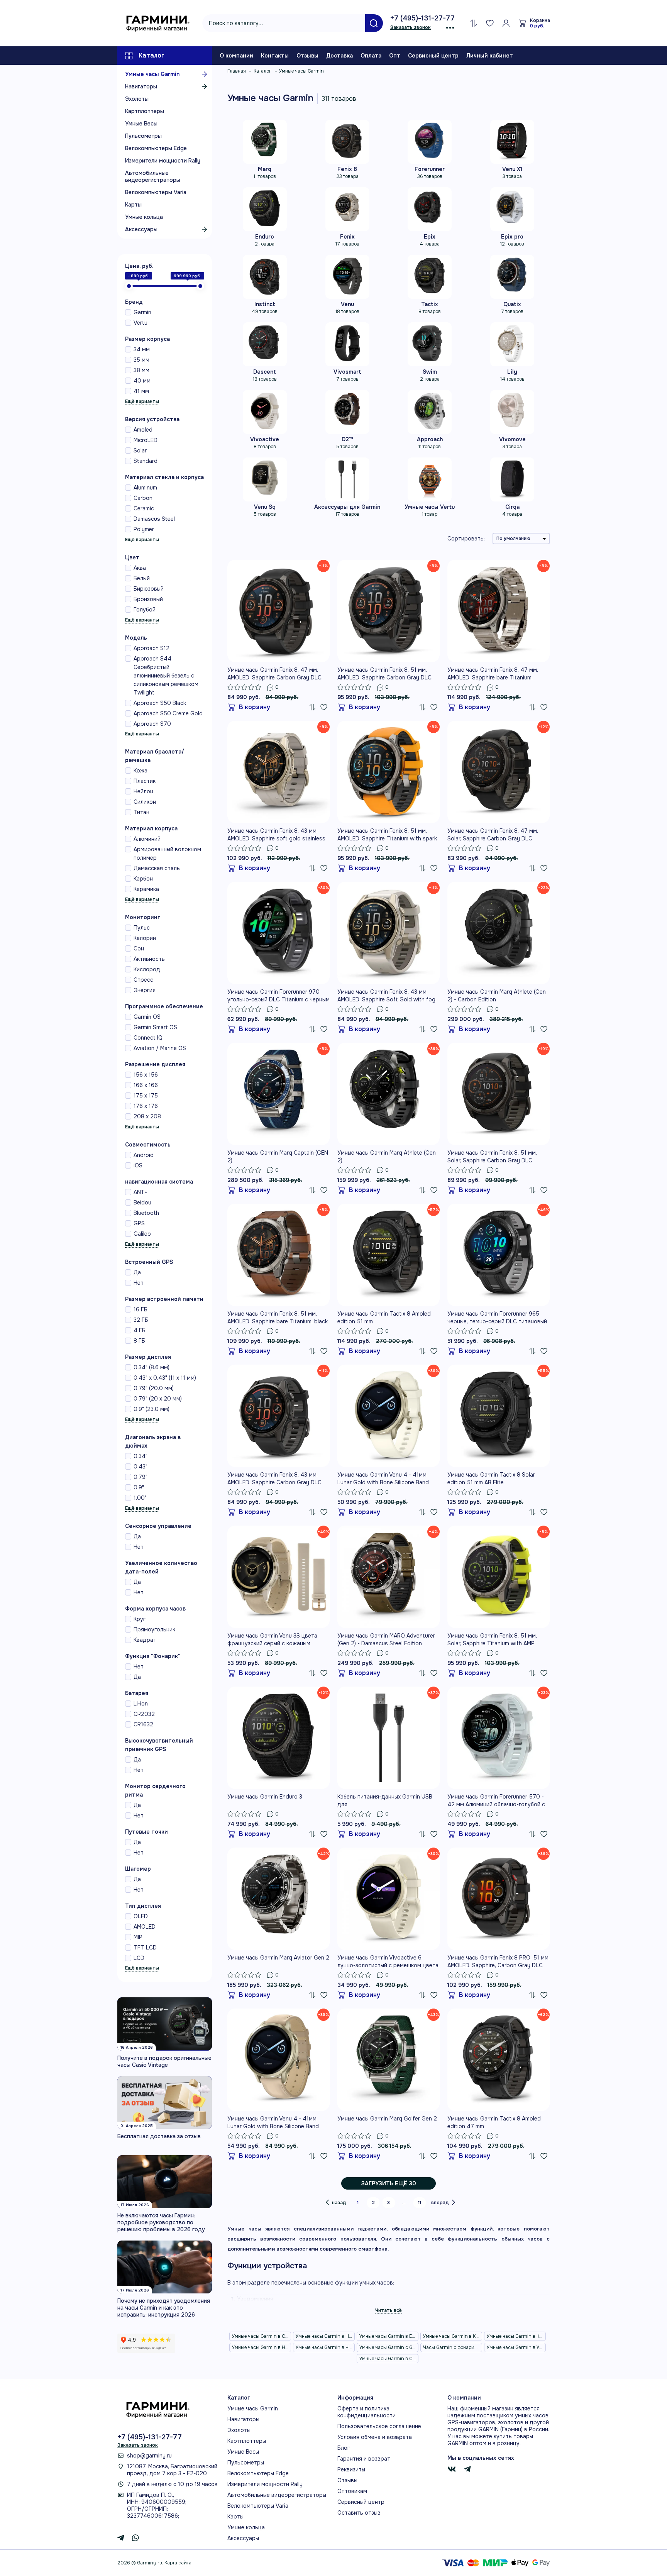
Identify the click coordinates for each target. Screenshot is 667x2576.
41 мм (141, 391)
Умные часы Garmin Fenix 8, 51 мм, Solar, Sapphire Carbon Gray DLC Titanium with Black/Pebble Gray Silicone (492, 1157)
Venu (347, 304)
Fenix (347, 237)
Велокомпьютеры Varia (156, 192)
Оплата (371, 56)
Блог (344, 2448)
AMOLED (145, 1927)
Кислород (147, 969)
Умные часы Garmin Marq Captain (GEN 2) (278, 1157)
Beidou (142, 1202)
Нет (139, 1283)
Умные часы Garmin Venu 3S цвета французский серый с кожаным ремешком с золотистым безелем (272, 1640)
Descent (265, 372)
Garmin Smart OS (155, 1027)
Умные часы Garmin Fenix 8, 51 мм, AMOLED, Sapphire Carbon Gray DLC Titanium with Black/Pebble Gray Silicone (384, 674)
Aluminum (145, 488)
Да (137, 1272)
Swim (430, 372)
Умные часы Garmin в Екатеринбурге (389, 2336)
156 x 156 (146, 1075)
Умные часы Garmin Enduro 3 (265, 1797)
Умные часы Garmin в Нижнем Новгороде (262, 2347)
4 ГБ (140, 1330)
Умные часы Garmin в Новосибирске (325, 2336)
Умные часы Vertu (430, 507)
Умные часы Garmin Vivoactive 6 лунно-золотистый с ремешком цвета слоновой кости (388, 1962)
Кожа (141, 771)
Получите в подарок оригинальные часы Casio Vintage (164, 2061)
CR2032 (144, 1714)
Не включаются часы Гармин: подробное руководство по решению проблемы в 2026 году (161, 2222)
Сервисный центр (433, 56)
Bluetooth (146, 1213)
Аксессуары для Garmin (347, 507)
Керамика (146, 889)
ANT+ (141, 1192)
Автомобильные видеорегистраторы (153, 176)
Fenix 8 (347, 169)
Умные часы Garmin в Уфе (515, 2347)
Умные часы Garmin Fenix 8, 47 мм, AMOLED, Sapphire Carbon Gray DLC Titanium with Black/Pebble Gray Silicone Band (274, 674)
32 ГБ (141, 1320)
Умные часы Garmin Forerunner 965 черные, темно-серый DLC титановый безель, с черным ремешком (497, 1318)
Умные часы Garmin (152, 74)
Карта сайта (178, 2563)
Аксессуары (141, 229)
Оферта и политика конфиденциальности (367, 2412)
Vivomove (512, 439)
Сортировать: (466, 539)
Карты (133, 205)
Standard (146, 461)
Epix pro (512, 237)
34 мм (142, 349)
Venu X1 (512, 169)
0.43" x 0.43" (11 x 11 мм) (165, 1378)
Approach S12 (152, 648)
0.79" (141, 1477)
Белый (142, 578)
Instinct (265, 304)
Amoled (143, 430)
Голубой (145, 610)
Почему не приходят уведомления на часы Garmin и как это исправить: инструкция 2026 (164, 2308)
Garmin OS (147, 1017)
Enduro (265, 237)
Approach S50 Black (160, 703)
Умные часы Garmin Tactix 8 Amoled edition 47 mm (494, 2122)
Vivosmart (347, 372)
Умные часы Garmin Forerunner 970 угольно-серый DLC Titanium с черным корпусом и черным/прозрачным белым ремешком (278, 996)
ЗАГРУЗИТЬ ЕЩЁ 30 (389, 2183)
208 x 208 (147, 1116)
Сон (139, 948)
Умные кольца (144, 217)
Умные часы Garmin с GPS (389, 2347)
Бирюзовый (149, 589)
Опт (395, 56)
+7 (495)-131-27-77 (422, 18)
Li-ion (141, 1704)
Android (144, 1155)
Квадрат (145, 1640)
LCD (139, 1958)
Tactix (430, 304)
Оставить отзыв (359, 2513)
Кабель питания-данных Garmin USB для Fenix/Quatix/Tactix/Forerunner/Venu (386, 1801)
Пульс (142, 928)
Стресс (143, 980)
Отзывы (307, 56)
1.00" (140, 1498)
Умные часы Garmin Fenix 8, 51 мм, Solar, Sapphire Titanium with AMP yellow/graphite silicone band (492, 1640)
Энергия (145, 990)
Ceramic (144, 508)
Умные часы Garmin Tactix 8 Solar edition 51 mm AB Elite (491, 1479)
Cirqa (512, 507)
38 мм (141, 370)
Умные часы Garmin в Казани (453, 2336)
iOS (138, 1165)
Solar (140, 451)
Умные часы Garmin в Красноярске (516, 2336)
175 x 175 (146, 1096)
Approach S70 (152, 724)
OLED (141, 1916)
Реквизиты (351, 2469)
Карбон (143, 879)
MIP (138, 1937)
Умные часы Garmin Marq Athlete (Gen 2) (387, 1157)
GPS (139, 1223)
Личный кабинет (490, 56)
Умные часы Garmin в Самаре (389, 2359)
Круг (140, 1619)
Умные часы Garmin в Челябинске (325, 2347)
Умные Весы (141, 124)
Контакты (275, 56)
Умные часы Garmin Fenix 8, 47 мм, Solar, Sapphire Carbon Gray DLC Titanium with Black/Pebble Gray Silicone (493, 835)
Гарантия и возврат (364, 2459)
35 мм (141, 360)
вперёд (440, 2203)
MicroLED (146, 440)
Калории (145, 938)
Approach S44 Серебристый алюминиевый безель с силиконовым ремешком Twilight (166, 676)
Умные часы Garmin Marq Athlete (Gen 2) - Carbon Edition (497, 996)
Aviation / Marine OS (160, 1048)
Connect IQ (148, 1038)
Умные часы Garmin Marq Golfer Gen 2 (387, 2119)
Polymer (144, 529)
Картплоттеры (145, 111)
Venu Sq (265, 507)
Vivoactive (265, 439)
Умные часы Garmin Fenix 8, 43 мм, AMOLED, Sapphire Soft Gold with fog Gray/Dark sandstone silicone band (386, 996)
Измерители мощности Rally (163, 161)
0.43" (141, 1467)
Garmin (142, 312)
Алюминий (147, 839)
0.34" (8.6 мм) (152, 1367)
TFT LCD (145, 1948)
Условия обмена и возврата (375, 2437)
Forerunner (430, 169)
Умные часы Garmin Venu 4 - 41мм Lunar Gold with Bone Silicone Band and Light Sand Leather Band (273, 2123)
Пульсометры (143, 136)
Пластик (145, 781)
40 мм (142, 381)
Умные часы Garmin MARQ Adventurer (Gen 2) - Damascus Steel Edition (386, 1639)
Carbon (143, 498)
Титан (141, 812)
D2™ (347, 439)
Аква (140, 568)
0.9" (139, 1487)
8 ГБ (139, 1341)
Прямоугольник (154, 1629)
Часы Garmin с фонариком (453, 2347)
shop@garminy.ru (149, 2456)
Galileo (142, 1234)
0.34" (141, 1456)
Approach (430, 439)
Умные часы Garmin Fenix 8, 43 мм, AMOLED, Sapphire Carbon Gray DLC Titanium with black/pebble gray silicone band (274, 1479)
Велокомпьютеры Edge (156, 148)
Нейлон (143, 791)
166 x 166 (146, 1085)
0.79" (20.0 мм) (154, 1388)
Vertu (141, 323)
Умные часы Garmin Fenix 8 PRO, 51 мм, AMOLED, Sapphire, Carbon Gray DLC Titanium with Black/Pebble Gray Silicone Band (499, 1962)
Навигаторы (141, 86)
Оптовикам (352, 2491)
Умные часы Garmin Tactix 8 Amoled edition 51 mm (384, 1318)
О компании (236, 56)
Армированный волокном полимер (167, 854)
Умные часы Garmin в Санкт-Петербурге (262, 2336)
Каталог (152, 55)
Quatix (512, 304)
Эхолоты (137, 99)
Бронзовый (148, 599)
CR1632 (143, 1724)
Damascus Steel (154, 519)
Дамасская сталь (157, 868)
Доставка (339, 56)
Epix (430, 237)
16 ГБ (141, 1309)
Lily (512, 372)
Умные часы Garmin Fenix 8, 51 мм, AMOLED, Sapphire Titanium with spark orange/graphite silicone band (387, 835)
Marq (265, 169)
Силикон (145, 802)
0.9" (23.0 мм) (152, 1409)
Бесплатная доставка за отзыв (159, 2136)
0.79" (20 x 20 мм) (158, 1399)
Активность (149, 959)
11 (420, 2203)
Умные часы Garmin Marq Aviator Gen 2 (278, 1958)
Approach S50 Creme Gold (168, 713)
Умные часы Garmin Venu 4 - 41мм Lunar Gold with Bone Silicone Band (383, 1479)
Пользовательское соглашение (379, 2426)
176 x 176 (146, 1106)
